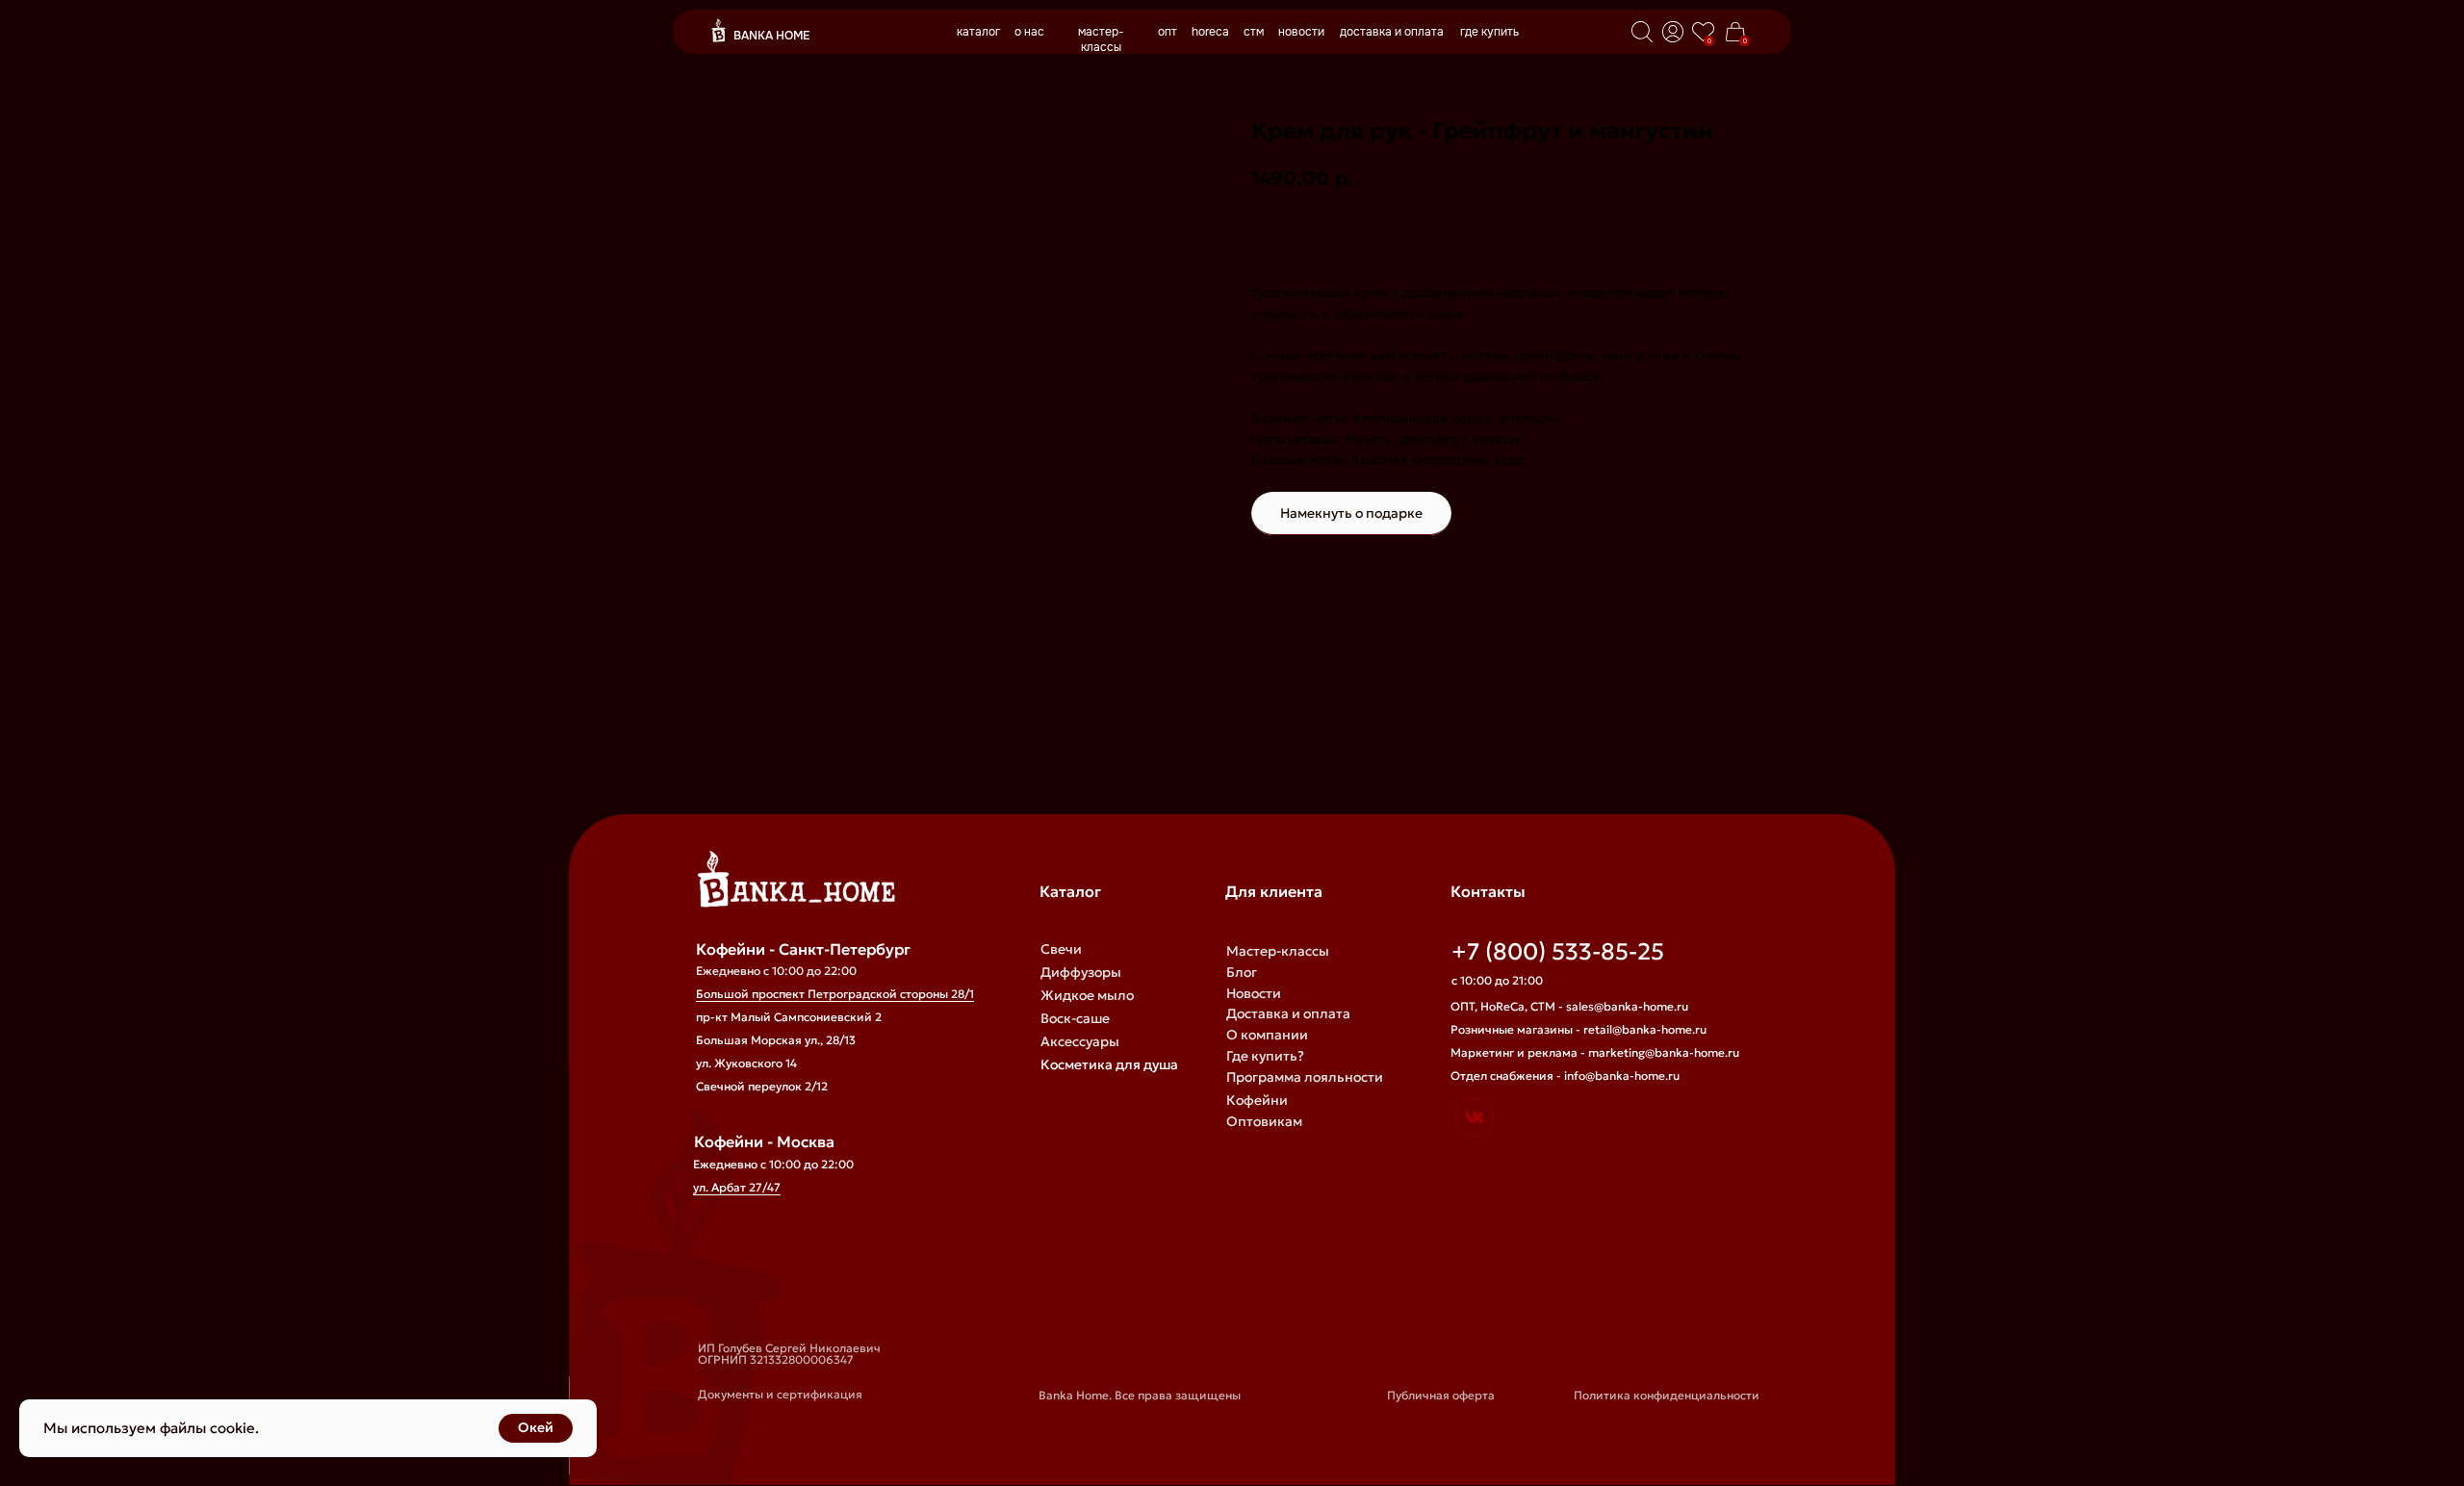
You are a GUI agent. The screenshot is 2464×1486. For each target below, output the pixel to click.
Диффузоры (1081, 972)
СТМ (1241, 1185)
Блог (1242, 972)
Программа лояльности (1305, 1077)
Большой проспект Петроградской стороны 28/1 (835, 994)
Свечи (1061, 949)
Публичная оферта (1441, 1395)
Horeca (1249, 1164)
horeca (1210, 32)
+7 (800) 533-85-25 (1558, 952)
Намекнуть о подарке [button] (1351, 513)
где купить (1489, 32)
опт (1168, 32)
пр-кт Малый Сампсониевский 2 (789, 1017)
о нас (1029, 32)
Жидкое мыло (1087, 995)
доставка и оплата (1392, 32)
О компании (1267, 1035)
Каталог (1070, 891)
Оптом (1248, 1142)
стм (1254, 32)
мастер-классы (1101, 39)
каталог (978, 32)
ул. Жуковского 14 (746, 1063)
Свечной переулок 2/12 (762, 1086)
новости (1301, 32)
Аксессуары (1080, 1041)
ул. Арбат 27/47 (737, 1187)
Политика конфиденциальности (1667, 1395)
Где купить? (1265, 1056)
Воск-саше (1075, 1018)
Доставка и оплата (1288, 1013)
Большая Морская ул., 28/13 (776, 1040)
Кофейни (1257, 1100)
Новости (1254, 993)
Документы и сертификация (780, 1394)
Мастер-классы (1278, 951)
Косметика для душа (1109, 1064)
